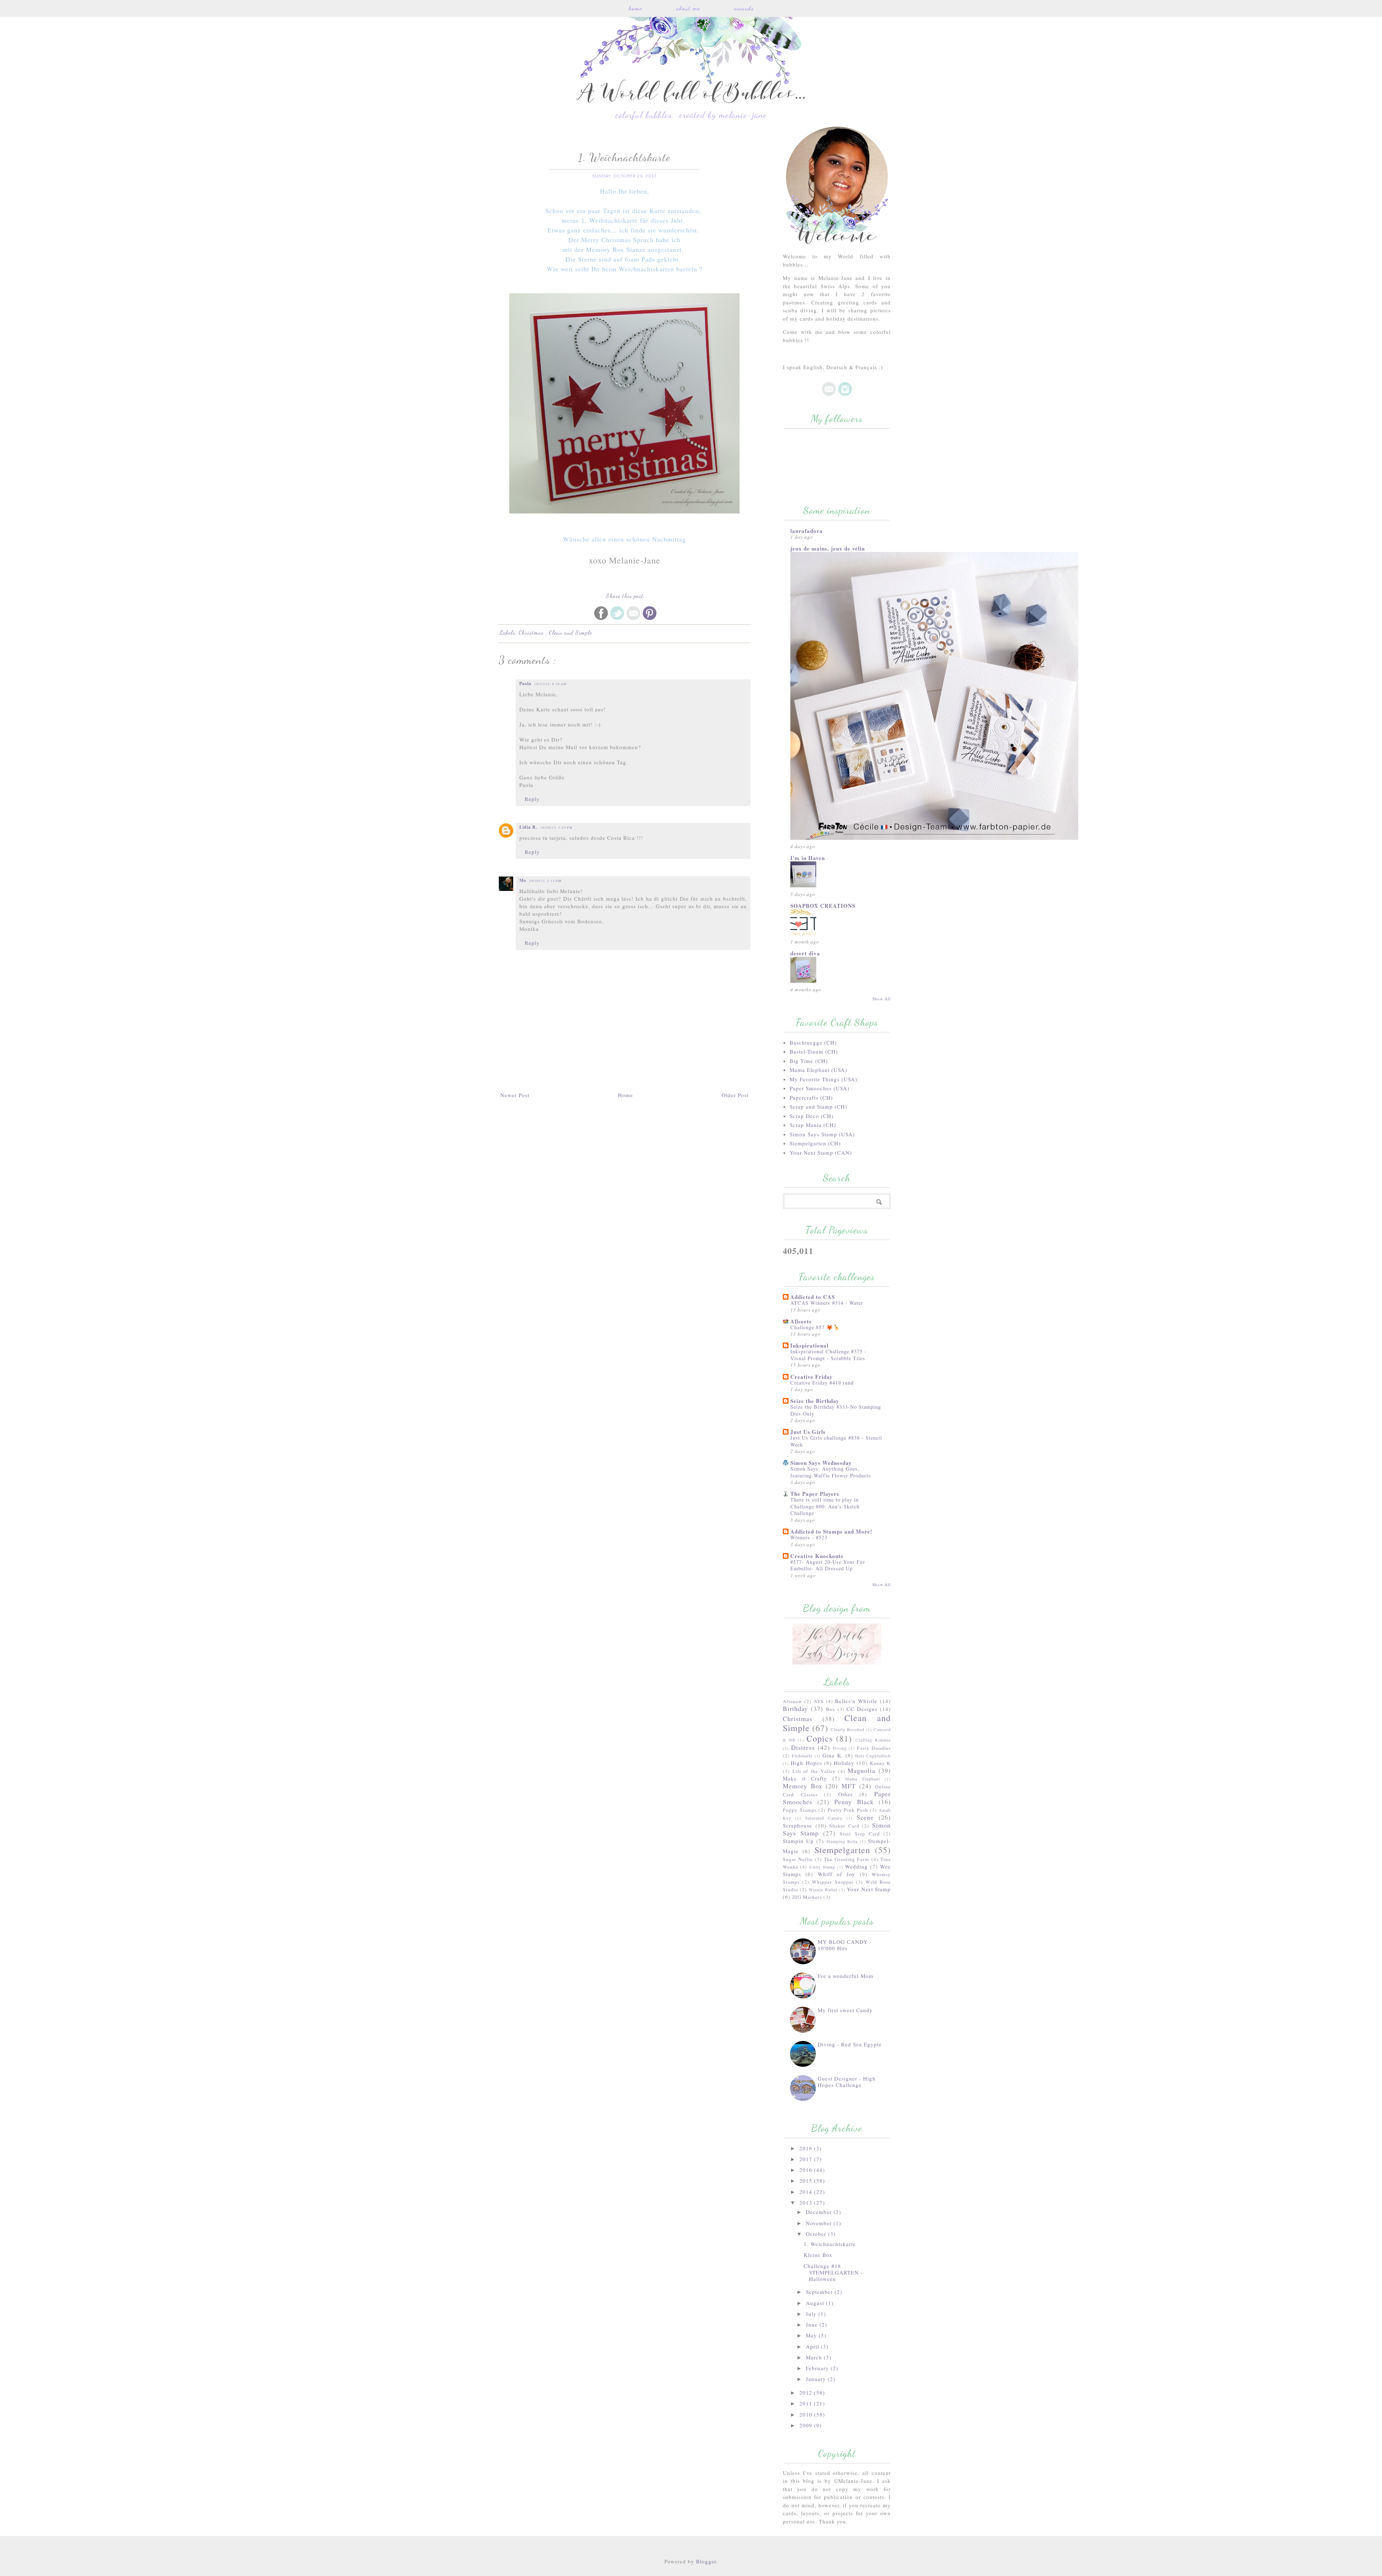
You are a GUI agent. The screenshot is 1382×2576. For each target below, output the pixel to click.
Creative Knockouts (817, 1556)
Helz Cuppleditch (873, 1756)
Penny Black (854, 1802)
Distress (803, 1747)
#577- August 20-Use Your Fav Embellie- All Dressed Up (828, 1565)
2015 (807, 2181)
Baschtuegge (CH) (813, 1042)
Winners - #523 (809, 1537)
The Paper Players (815, 1494)
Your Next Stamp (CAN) (821, 1153)
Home (635, 8)
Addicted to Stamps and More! (831, 1531)
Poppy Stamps (800, 1810)
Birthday (795, 1708)
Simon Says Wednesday (821, 1463)
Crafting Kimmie (873, 1740)
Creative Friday (812, 1377)
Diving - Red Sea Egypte (850, 2044)
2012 (807, 2392)
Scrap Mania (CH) (813, 1125)
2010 (807, 2414)
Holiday (844, 1763)
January (817, 2379)
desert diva (805, 953)
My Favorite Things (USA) (823, 1079)
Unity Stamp (822, 1867)
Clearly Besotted (848, 1729)
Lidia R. (528, 827)
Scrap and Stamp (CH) (818, 1106)
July (812, 2314)
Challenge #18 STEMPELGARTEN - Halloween (833, 2272)
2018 (807, 2148)
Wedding (856, 1866)
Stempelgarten (842, 1850)
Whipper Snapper (833, 1882)
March (815, 2357)
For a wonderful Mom (846, 1976)
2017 (807, 2159)
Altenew (792, 1701)
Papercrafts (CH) (811, 1097)
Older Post (735, 1095)
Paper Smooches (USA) (819, 1088)
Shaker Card (844, 1826)
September (820, 2292)
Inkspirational (809, 1345)
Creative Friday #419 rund (822, 1383)
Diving (840, 1748)
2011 (807, 2403)
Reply (532, 799)
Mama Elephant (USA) (818, 1070)
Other (845, 1794)
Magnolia (861, 1770)
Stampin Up (798, 1841)
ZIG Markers (807, 1897)
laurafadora (807, 531)
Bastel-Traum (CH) (814, 1051)
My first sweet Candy (845, 2010)
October (817, 2234)
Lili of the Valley (814, 1771)
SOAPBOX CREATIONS (823, 906)
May (812, 2335)
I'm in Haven (808, 858)
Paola (525, 683)
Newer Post (515, 1095)
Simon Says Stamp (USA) (822, 1134)
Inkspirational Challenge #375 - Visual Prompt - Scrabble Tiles (828, 1355)
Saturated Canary (824, 1818)
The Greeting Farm (846, 1859)
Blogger (706, 2561)
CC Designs (862, 1709)
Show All (882, 999)
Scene (865, 1817)
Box (831, 1709)
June (813, 2324)
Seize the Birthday (815, 1401)
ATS (819, 1701)
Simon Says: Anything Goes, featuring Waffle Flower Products (831, 1472)
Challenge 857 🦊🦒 (815, 1327)
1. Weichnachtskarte (830, 2244)
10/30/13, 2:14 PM (545, 880)
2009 (807, 2425)
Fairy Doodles (874, 1748)
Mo (523, 880)
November (820, 2223)
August (816, 2303)
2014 (807, 2192)
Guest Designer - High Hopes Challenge (847, 2082)
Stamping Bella (842, 1841)
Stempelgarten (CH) (815, 1143)
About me (688, 8)
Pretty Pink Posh (848, 1810)
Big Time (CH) (809, 1061)
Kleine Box (818, 2255)
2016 (807, 2170)
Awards (744, 8)
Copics (820, 1738)
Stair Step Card (860, 1834)
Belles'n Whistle (856, 1701)
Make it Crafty (805, 1778)
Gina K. (833, 1755)
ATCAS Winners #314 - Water (827, 1303)
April (813, 2346)
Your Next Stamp (869, 1889)
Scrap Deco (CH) (812, 1116)
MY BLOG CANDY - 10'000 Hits (845, 1945)
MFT (849, 1786)
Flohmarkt (802, 1756)
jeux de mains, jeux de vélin (828, 548)
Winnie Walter (823, 1889)
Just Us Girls (808, 1432)
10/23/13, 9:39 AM (550, 684)
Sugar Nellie (798, 1859)
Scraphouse (798, 1825)
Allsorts (801, 1321)
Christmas (532, 632)
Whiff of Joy (837, 1874)
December (820, 2212)
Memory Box (803, 1786)
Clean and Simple (570, 632)
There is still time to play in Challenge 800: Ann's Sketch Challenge (825, 1506)
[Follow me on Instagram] (845, 394)
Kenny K (880, 1763)
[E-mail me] (829, 394)
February (818, 2368)
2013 (807, 2202)
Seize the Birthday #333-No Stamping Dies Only (836, 1410)
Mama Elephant (862, 1779)
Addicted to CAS (813, 1297)
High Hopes (806, 1763)
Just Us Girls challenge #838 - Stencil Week (836, 1441)
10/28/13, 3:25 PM (556, 827)
